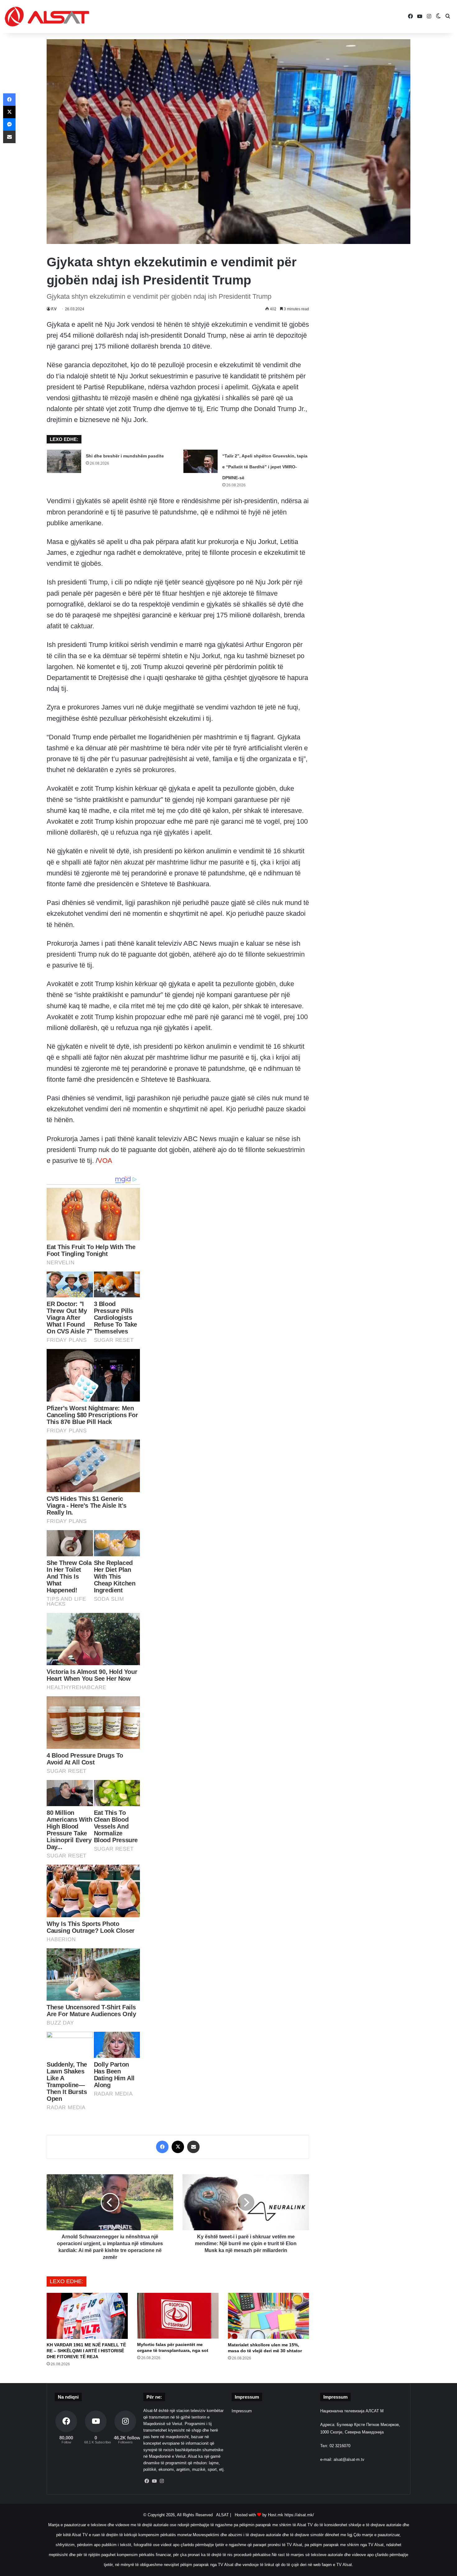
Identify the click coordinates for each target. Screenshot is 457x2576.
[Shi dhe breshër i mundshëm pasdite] (64, 461)
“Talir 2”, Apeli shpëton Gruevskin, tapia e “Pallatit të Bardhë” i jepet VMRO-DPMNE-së (265, 467)
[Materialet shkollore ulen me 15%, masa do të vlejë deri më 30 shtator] (268, 2316)
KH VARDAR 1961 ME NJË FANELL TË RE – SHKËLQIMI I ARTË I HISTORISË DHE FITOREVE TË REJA (86, 2351)
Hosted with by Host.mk (259, 2515)
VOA (105, 1161)
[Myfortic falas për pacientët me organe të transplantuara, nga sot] (178, 2316)
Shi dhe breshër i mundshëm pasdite (125, 456)
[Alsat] (47, 16)
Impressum (242, 2411)
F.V (54, 309)
